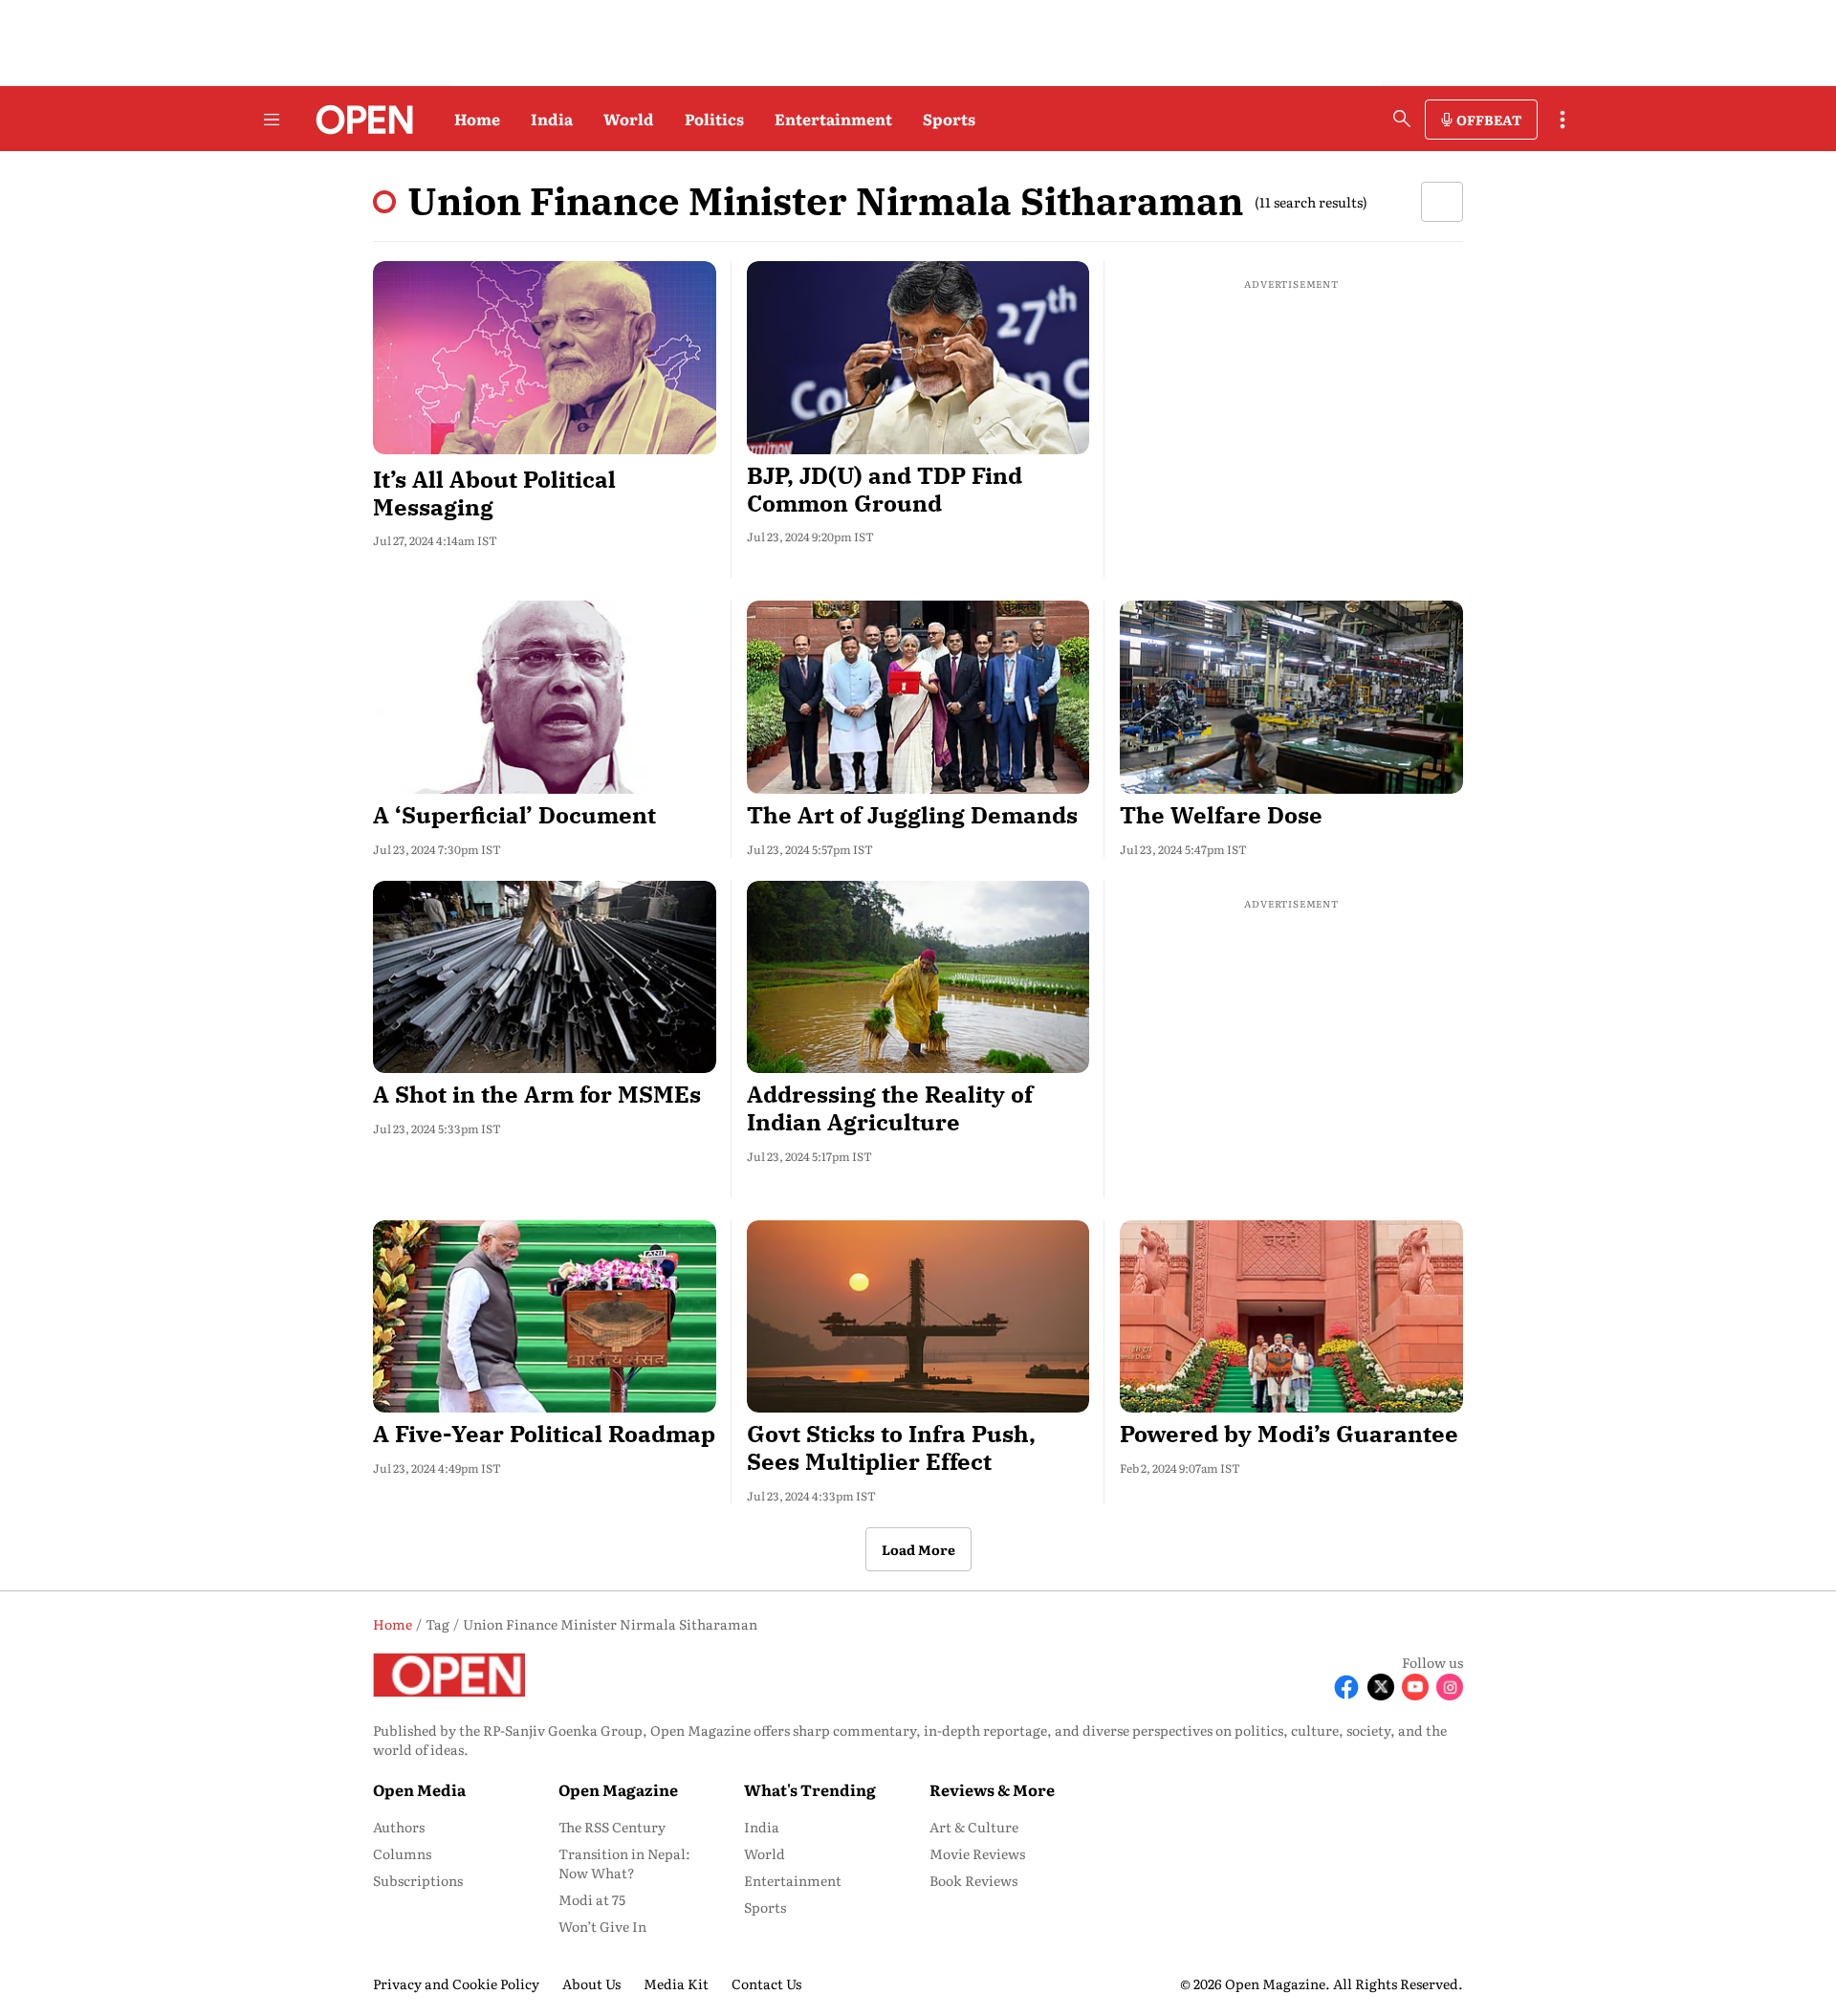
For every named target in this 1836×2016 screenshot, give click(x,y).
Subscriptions (418, 1880)
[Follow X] (1381, 1687)
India (552, 119)
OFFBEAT (1489, 120)
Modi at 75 (592, 1899)
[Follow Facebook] (1346, 1687)
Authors (399, 1827)
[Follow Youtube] (1415, 1687)
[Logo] (359, 120)
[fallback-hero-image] (545, 358)
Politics (714, 119)
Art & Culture (974, 1827)
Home (477, 119)
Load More (918, 1549)
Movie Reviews (977, 1853)
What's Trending (810, 1789)
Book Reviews (973, 1880)
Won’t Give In (602, 1926)
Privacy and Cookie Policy (456, 1983)
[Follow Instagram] (1450, 1687)
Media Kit (676, 1983)
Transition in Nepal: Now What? (624, 1863)
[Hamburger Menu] (272, 120)
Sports (949, 119)
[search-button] (1402, 119)
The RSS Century (612, 1827)
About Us (591, 1983)
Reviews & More (992, 1789)
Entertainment (833, 119)
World (629, 119)
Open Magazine (618, 1789)
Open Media (419, 1789)
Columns (402, 1853)
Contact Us (766, 1983)
